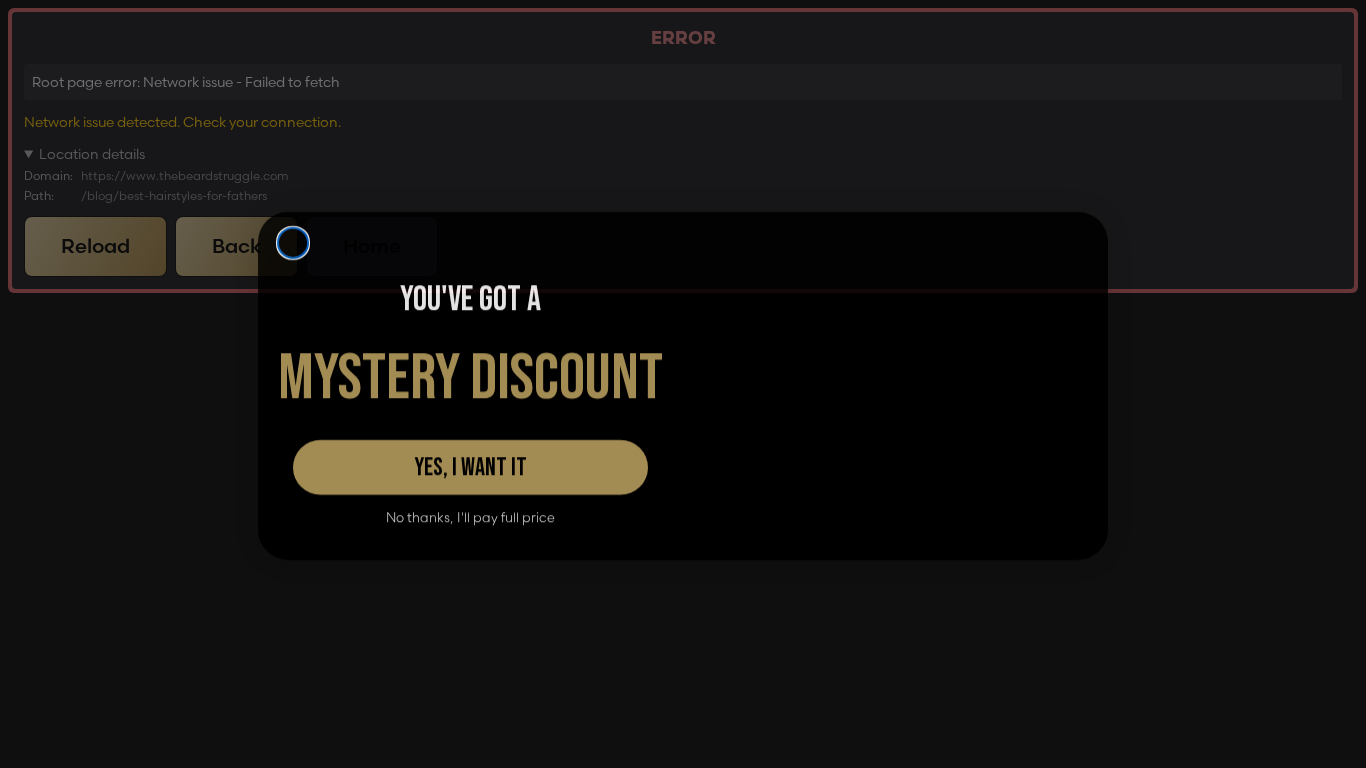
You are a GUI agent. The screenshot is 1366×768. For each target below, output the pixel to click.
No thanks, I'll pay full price (470, 515)
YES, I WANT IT (470, 465)
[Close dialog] (293, 151)
